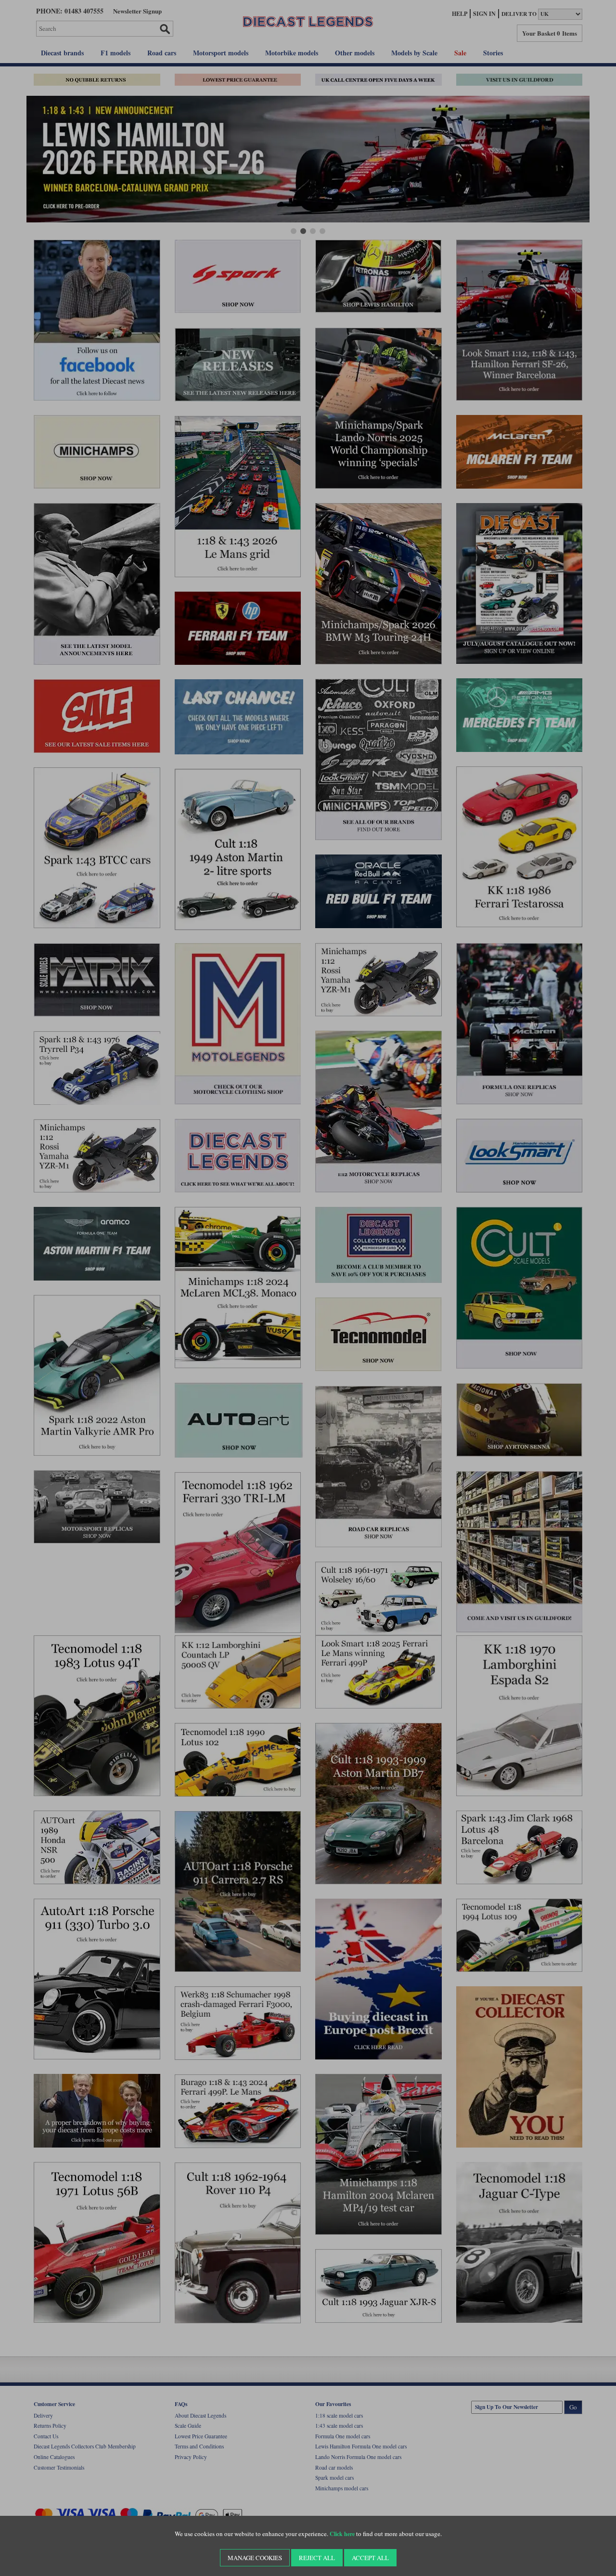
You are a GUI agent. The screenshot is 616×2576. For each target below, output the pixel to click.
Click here (342, 2534)
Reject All (317, 2558)
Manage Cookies (255, 2558)
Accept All (370, 2558)
